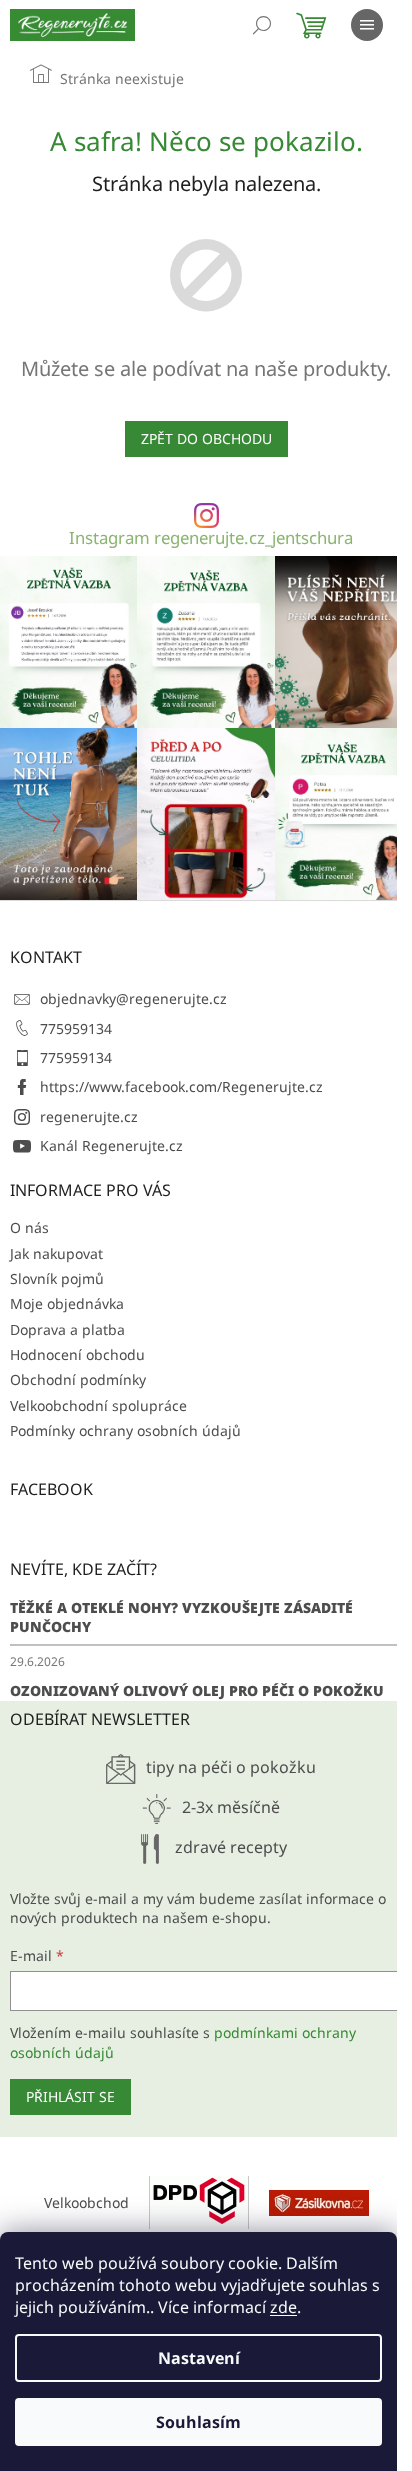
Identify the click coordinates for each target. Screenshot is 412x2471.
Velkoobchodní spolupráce (98, 1405)
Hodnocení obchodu (77, 1354)
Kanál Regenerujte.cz (111, 1145)
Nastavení (199, 2358)
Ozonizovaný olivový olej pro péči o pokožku (197, 1690)
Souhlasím (198, 2422)
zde (283, 2307)
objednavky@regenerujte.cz (133, 998)
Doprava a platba (67, 1329)
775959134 (76, 1028)
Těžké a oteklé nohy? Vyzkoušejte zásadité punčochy (181, 1617)
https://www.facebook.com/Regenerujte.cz (181, 1086)
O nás (29, 1227)
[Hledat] (262, 25)
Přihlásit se (70, 2096)
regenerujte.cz (89, 1116)
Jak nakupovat (56, 1253)
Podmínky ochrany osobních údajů (125, 1430)
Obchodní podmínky (78, 1379)
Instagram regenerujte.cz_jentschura (211, 538)
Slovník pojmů (57, 1278)
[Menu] (367, 25)
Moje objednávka (67, 1303)
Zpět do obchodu (206, 438)
